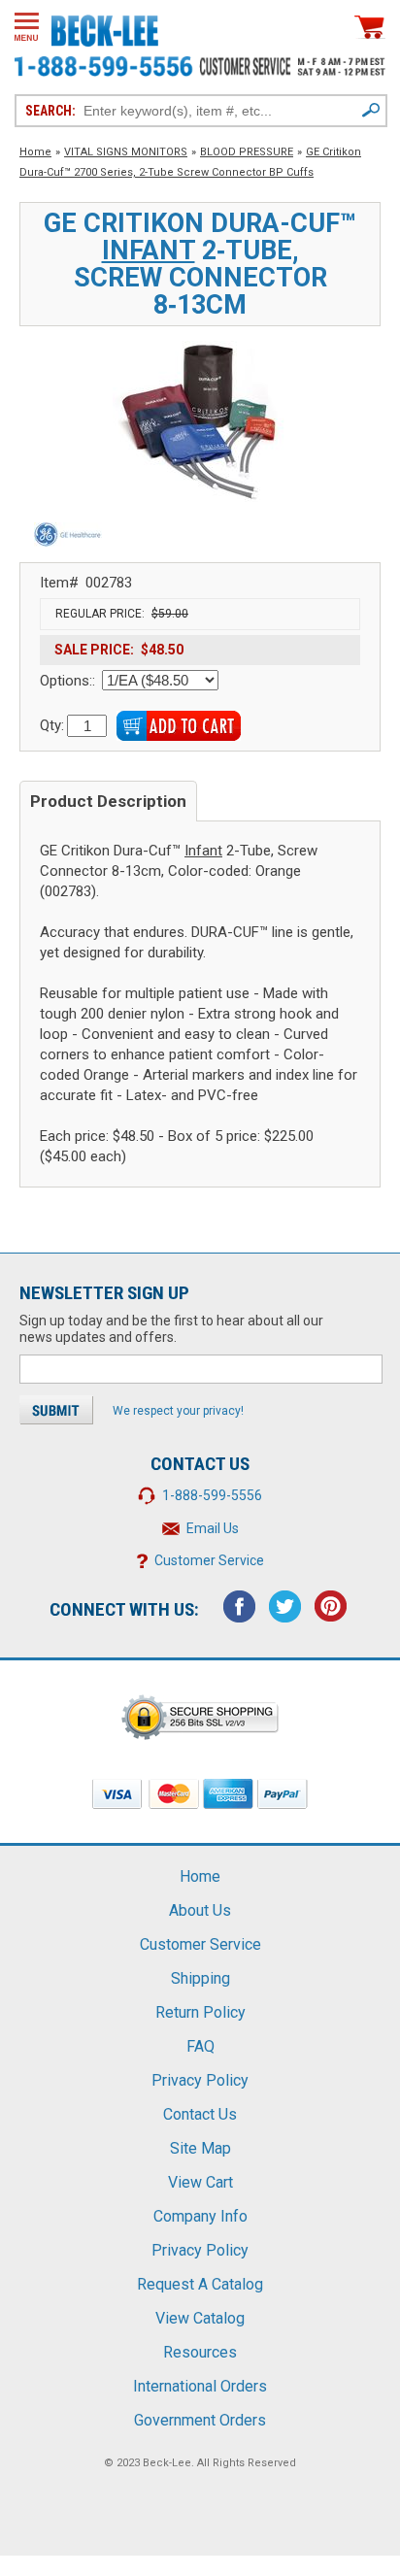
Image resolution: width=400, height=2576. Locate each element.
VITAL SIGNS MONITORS (126, 152)
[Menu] (27, 27)
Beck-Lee (167, 2463)
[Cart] (370, 27)
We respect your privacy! (178, 1411)
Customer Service (209, 1560)
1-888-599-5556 (212, 1495)
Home (35, 152)
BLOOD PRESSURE (247, 152)
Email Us (213, 1528)
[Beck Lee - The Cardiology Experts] (105, 27)
